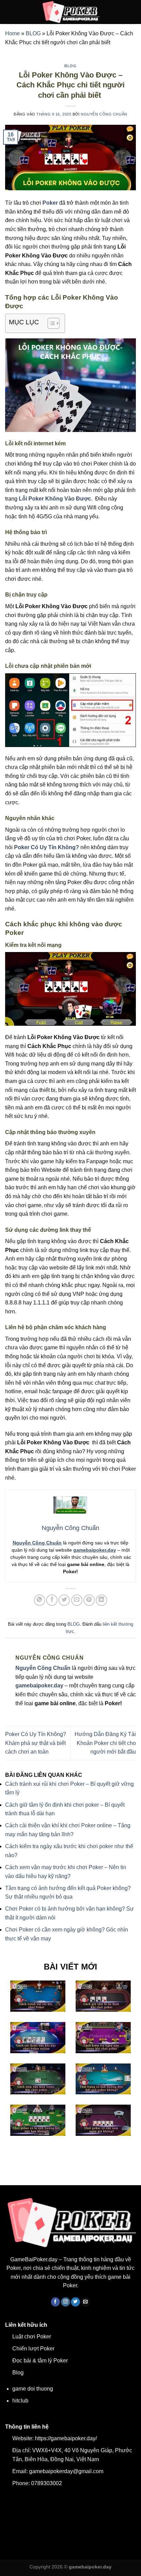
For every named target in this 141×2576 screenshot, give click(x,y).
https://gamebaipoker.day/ (66, 2438)
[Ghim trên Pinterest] (89, 1600)
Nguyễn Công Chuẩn (104, 114)
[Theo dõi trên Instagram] (66, 2302)
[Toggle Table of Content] (50, 323)
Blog (18, 2373)
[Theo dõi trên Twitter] (75, 2302)
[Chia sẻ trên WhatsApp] (40, 1600)
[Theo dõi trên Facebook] (56, 2302)
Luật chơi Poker (32, 2337)
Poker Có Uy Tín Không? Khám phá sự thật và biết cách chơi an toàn (36, 1743)
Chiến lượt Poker (33, 2349)
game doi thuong (33, 2389)
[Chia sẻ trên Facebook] (52, 1600)
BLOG (33, 33)
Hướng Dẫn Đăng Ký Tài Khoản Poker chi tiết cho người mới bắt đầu (105, 1743)
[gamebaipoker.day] (70, 12)
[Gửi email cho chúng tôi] (86, 2302)
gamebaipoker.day (95, 1550)
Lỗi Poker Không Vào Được (55, 499)
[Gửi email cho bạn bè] (77, 1600)
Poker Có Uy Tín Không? (47, 847)
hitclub (20, 2401)
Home (12, 33)
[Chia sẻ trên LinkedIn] (101, 1600)
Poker (50, 203)
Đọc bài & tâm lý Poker (40, 2361)
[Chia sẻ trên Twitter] (64, 1600)
